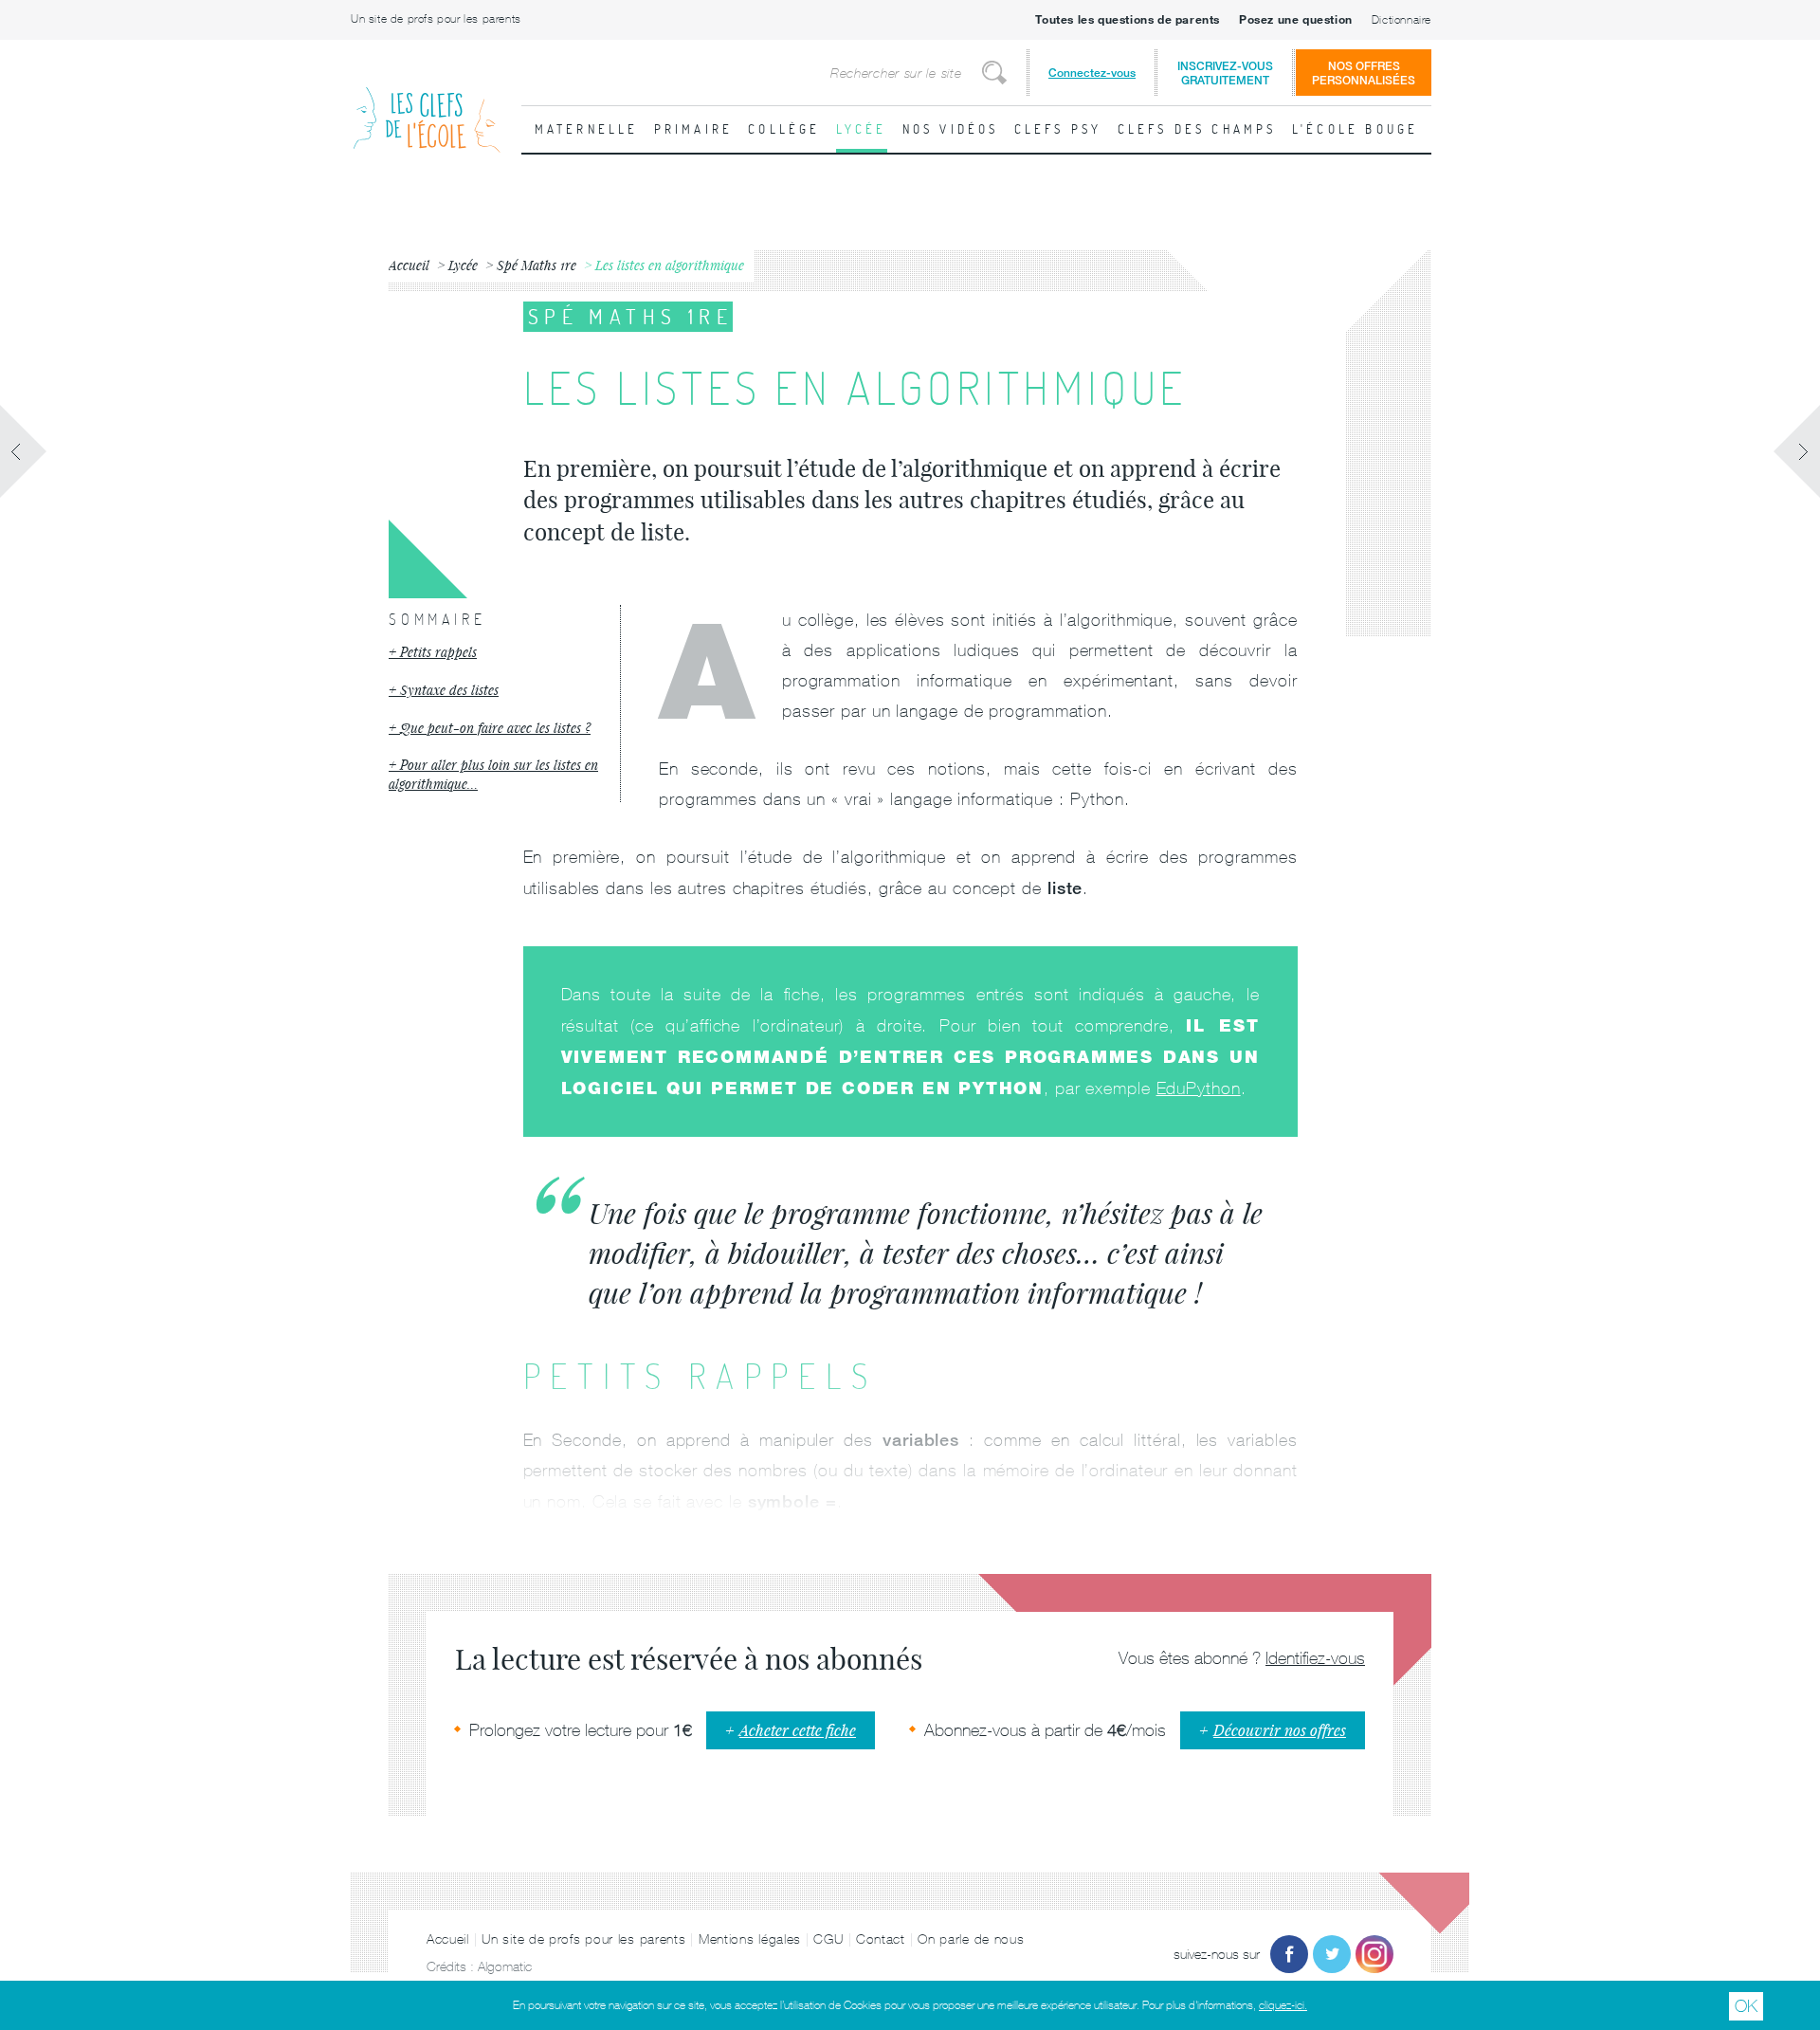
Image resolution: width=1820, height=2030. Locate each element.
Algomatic (505, 1966)
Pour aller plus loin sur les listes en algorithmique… (493, 774)
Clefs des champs (1197, 129)
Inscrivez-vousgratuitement (1225, 73)
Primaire (694, 129)
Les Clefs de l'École (427, 105)
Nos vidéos (951, 129)
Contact (881, 1939)
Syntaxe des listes (449, 690)
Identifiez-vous (1315, 1658)
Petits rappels (438, 652)
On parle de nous (971, 1939)
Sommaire (437, 619)
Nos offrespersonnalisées (1364, 73)
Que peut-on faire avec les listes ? (495, 728)
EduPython (1199, 1088)
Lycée (862, 129)
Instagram (1374, 1954)
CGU (828, 1939)
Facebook (1289, 1954)
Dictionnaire (1401, 20)
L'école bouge (1356, 129)
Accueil (448, 1939)
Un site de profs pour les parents (436, 19)
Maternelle (587, 129)
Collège (784, 129)
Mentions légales (750, 1939)
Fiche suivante (1796, 451)
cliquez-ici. (1283, 2005)
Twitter (1332, 1954)
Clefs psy (1058, 129)
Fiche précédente (24, 451)
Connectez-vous (1092, 73)
